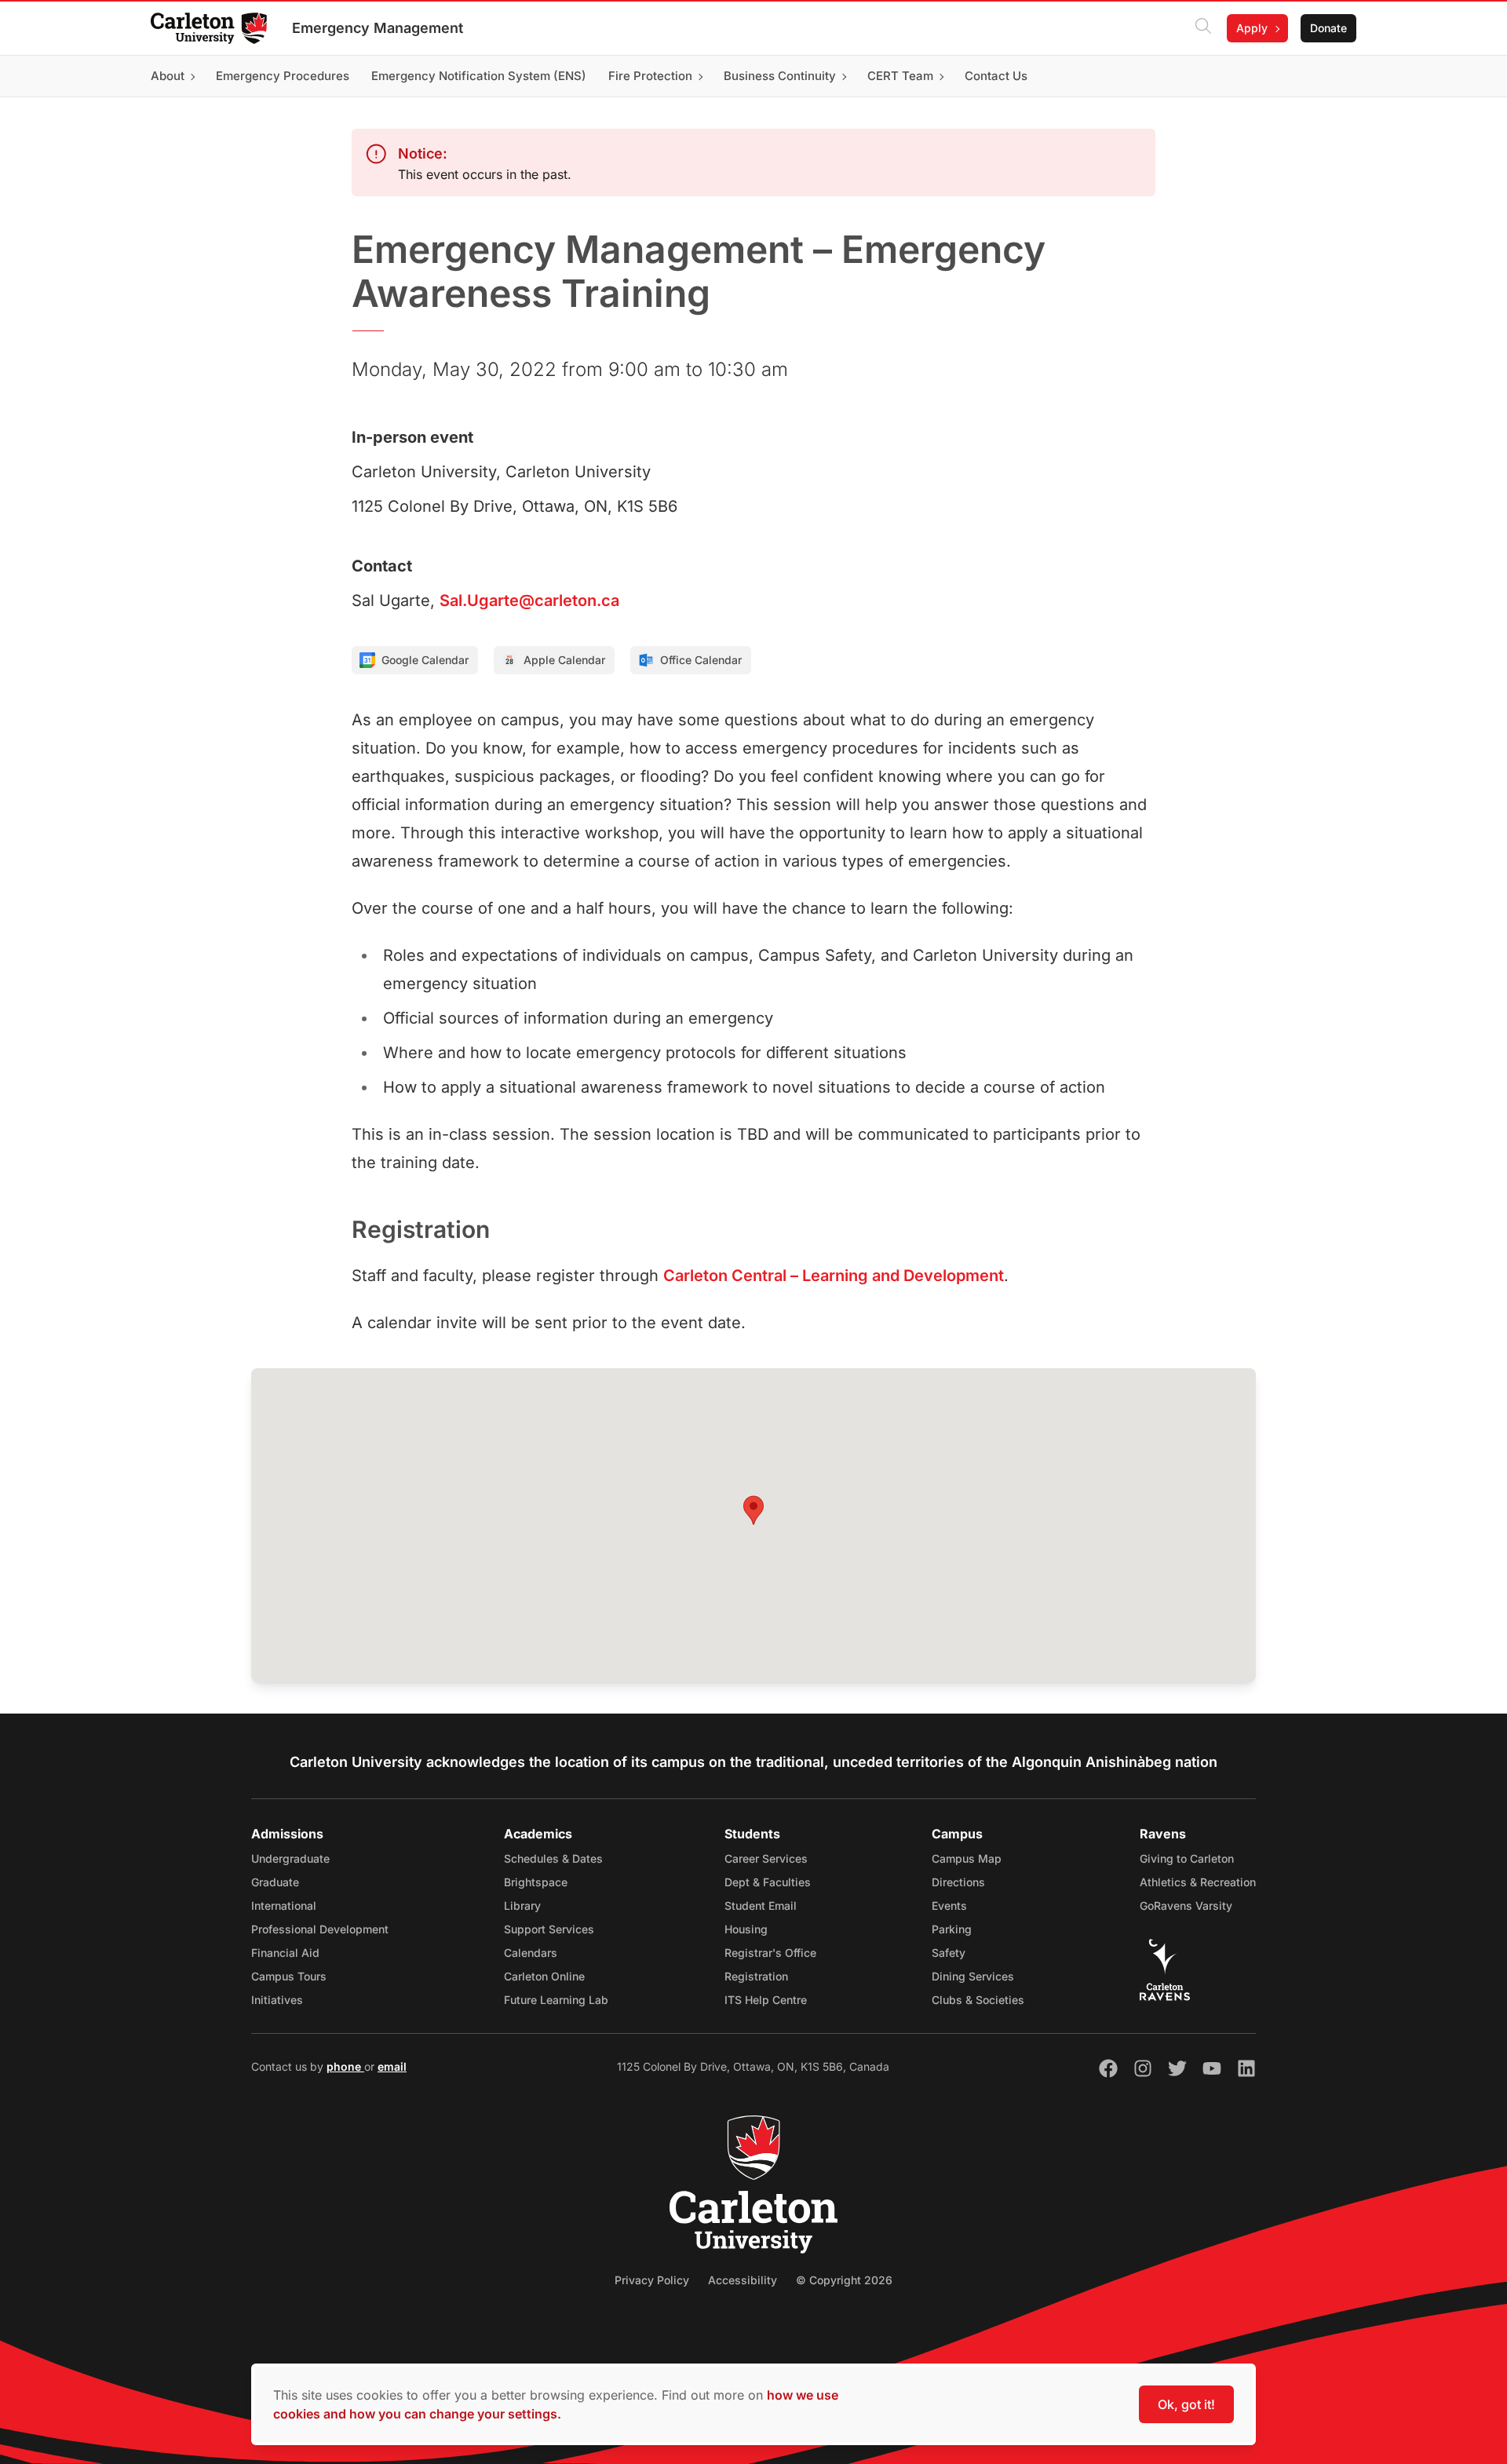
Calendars (531, 1953)
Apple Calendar (564, 660)
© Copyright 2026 (844, 2280)
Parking (952, 1929)
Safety (949, 1953)
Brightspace (536, 1882)
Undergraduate (290, 1858)
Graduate (275, 1882)
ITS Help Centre (766, 2000)
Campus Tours (289, 1976)
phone (345, 2066)
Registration (756, 1976)
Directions (958, 1882)
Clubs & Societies (978, 2000)
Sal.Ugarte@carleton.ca (529, 600)
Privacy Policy (652, 2280)
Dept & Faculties (768, 1882)
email (392, 2066)
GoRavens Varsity (1186, 1905)
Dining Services (973, 1976)
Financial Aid (285, 1953)
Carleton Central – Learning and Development (834, 1276)
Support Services (549, 1929)
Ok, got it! (1186, 2404)
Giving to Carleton (1187, 1858)
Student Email (761, 1905)
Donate (1328, 28)
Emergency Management (378, 28)
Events (949, 1905)
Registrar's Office (770, 1953)
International (284, 1905)
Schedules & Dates (553, 1858)
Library (522, 1905)
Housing (746, 1929)
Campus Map (967, 1858)
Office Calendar (701, 660)
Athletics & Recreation (1198, 1882)
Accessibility (743, 2280)
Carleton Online (544, 1976)
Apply (1252, 28)
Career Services (766, 1858)
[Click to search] (1203, 28)
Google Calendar (425, 660)
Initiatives (277, 2000)
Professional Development (320, 1929)
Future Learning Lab (556, 2000)
